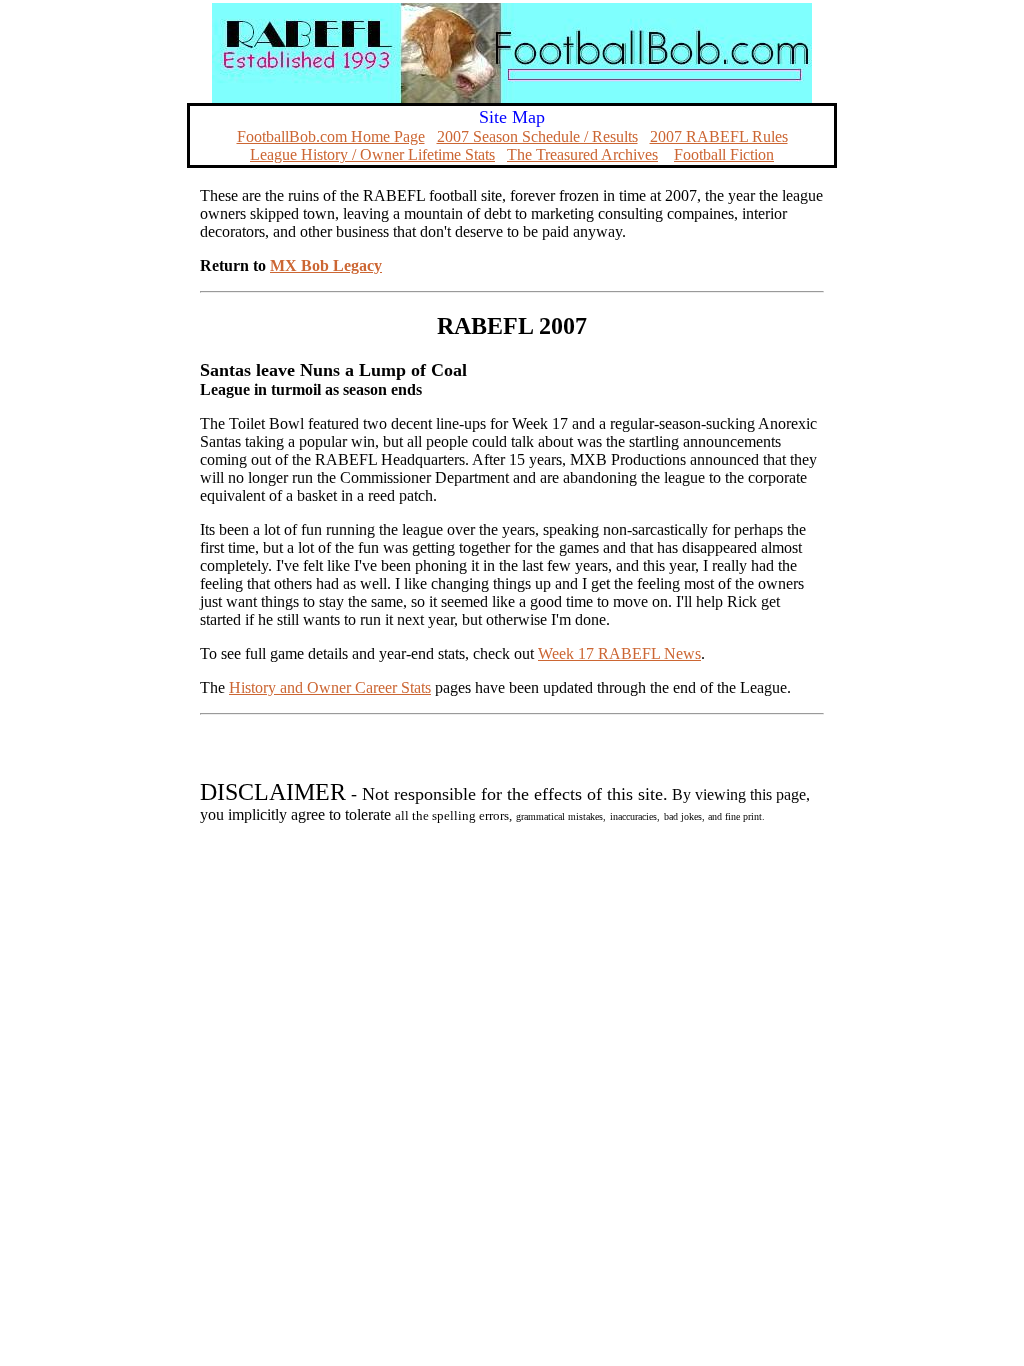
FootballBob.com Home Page (331, 136)
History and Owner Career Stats (330, 687)
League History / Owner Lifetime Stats (372, 154)
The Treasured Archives (582, 154)
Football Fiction (724, 154)
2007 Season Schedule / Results (537, 136)
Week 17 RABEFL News (619, 653)
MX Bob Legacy (326, 265)
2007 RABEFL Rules (719, 136)
